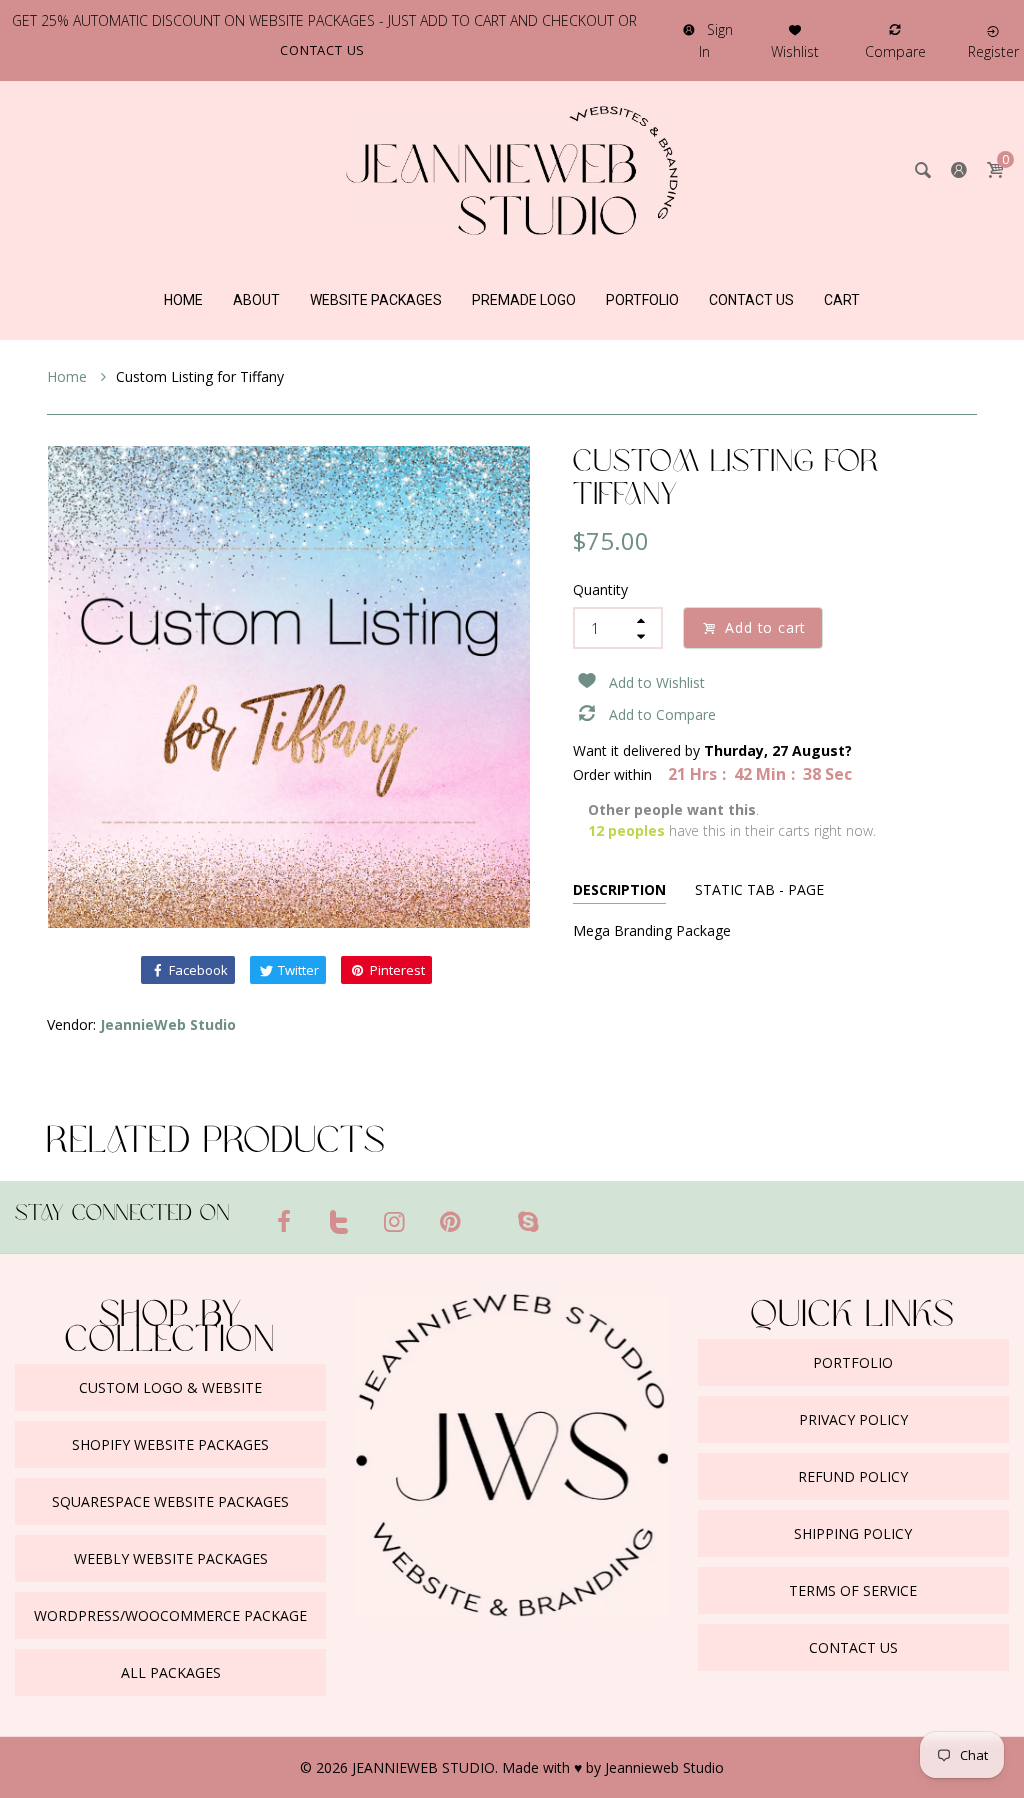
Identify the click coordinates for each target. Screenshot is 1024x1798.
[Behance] (567, 1213)
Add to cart (765, 627)
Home (69, 376)
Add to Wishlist (657, 682)
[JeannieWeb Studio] (511, 168)
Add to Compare (662, 714)
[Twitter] (340, 1221)
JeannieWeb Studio (168, 1024)
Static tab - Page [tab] (759, 889)
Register (993, 51)
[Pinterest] (451, 1221)
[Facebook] (284, 1221)
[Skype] (528, 1221)
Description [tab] (619, 889)
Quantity (600, 589)
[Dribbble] (489, 1213)
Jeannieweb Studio (664, 1767)
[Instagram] (395, 1221)
